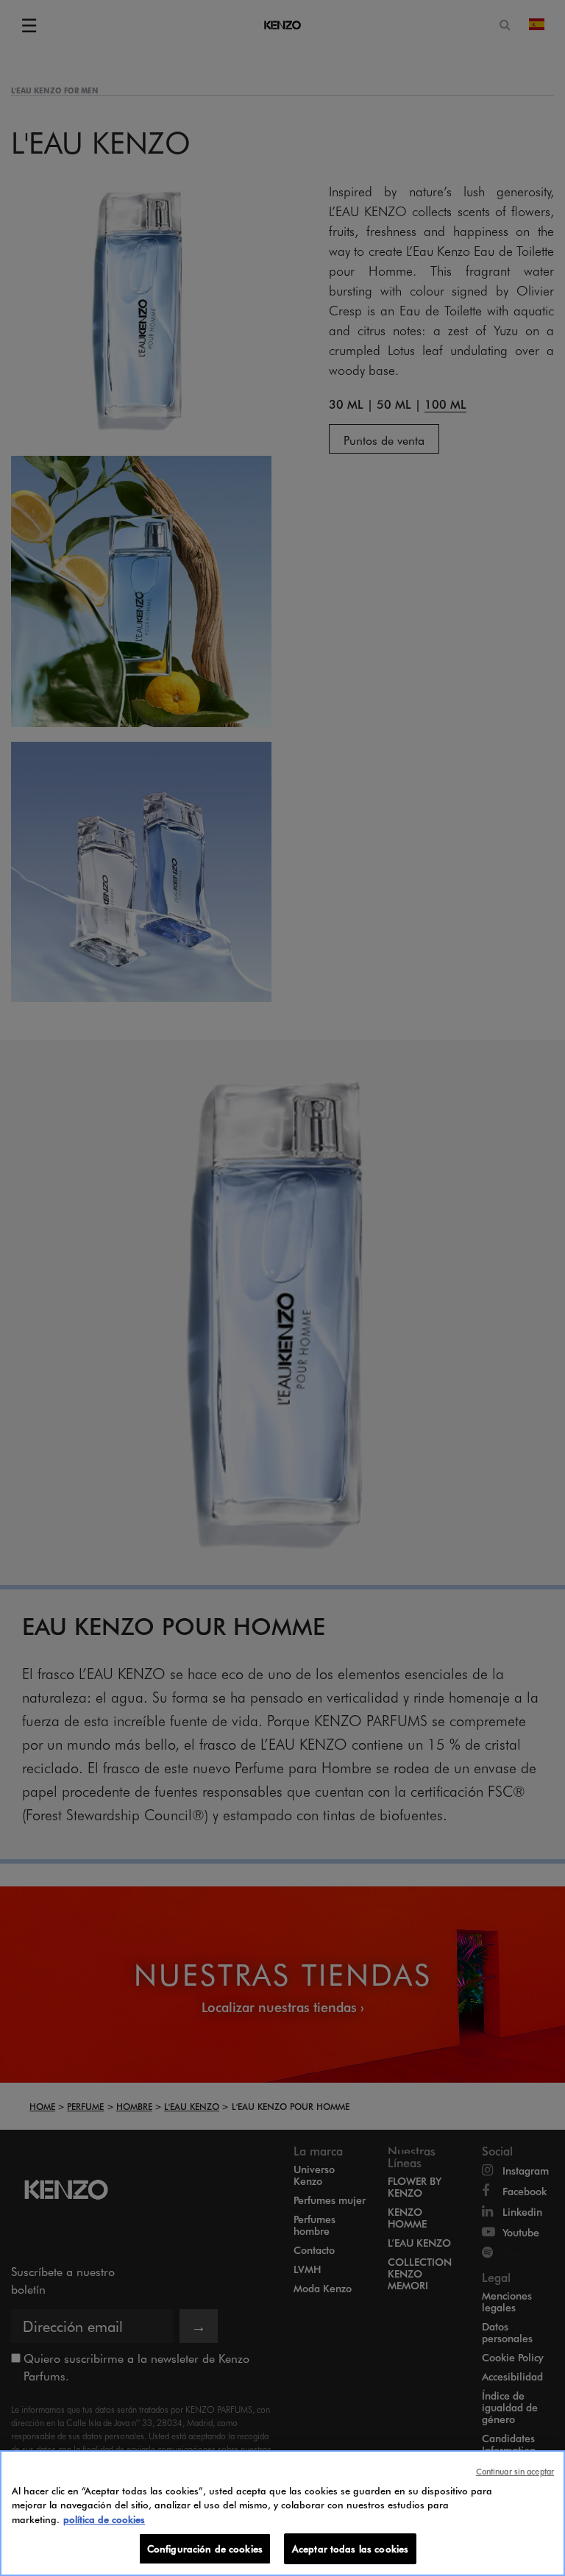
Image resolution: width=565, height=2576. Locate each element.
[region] (282, 2513)
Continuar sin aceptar (515, 2471)
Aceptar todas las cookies (350, 2548)
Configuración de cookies (205, 2548)
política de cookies (104, 2519)
